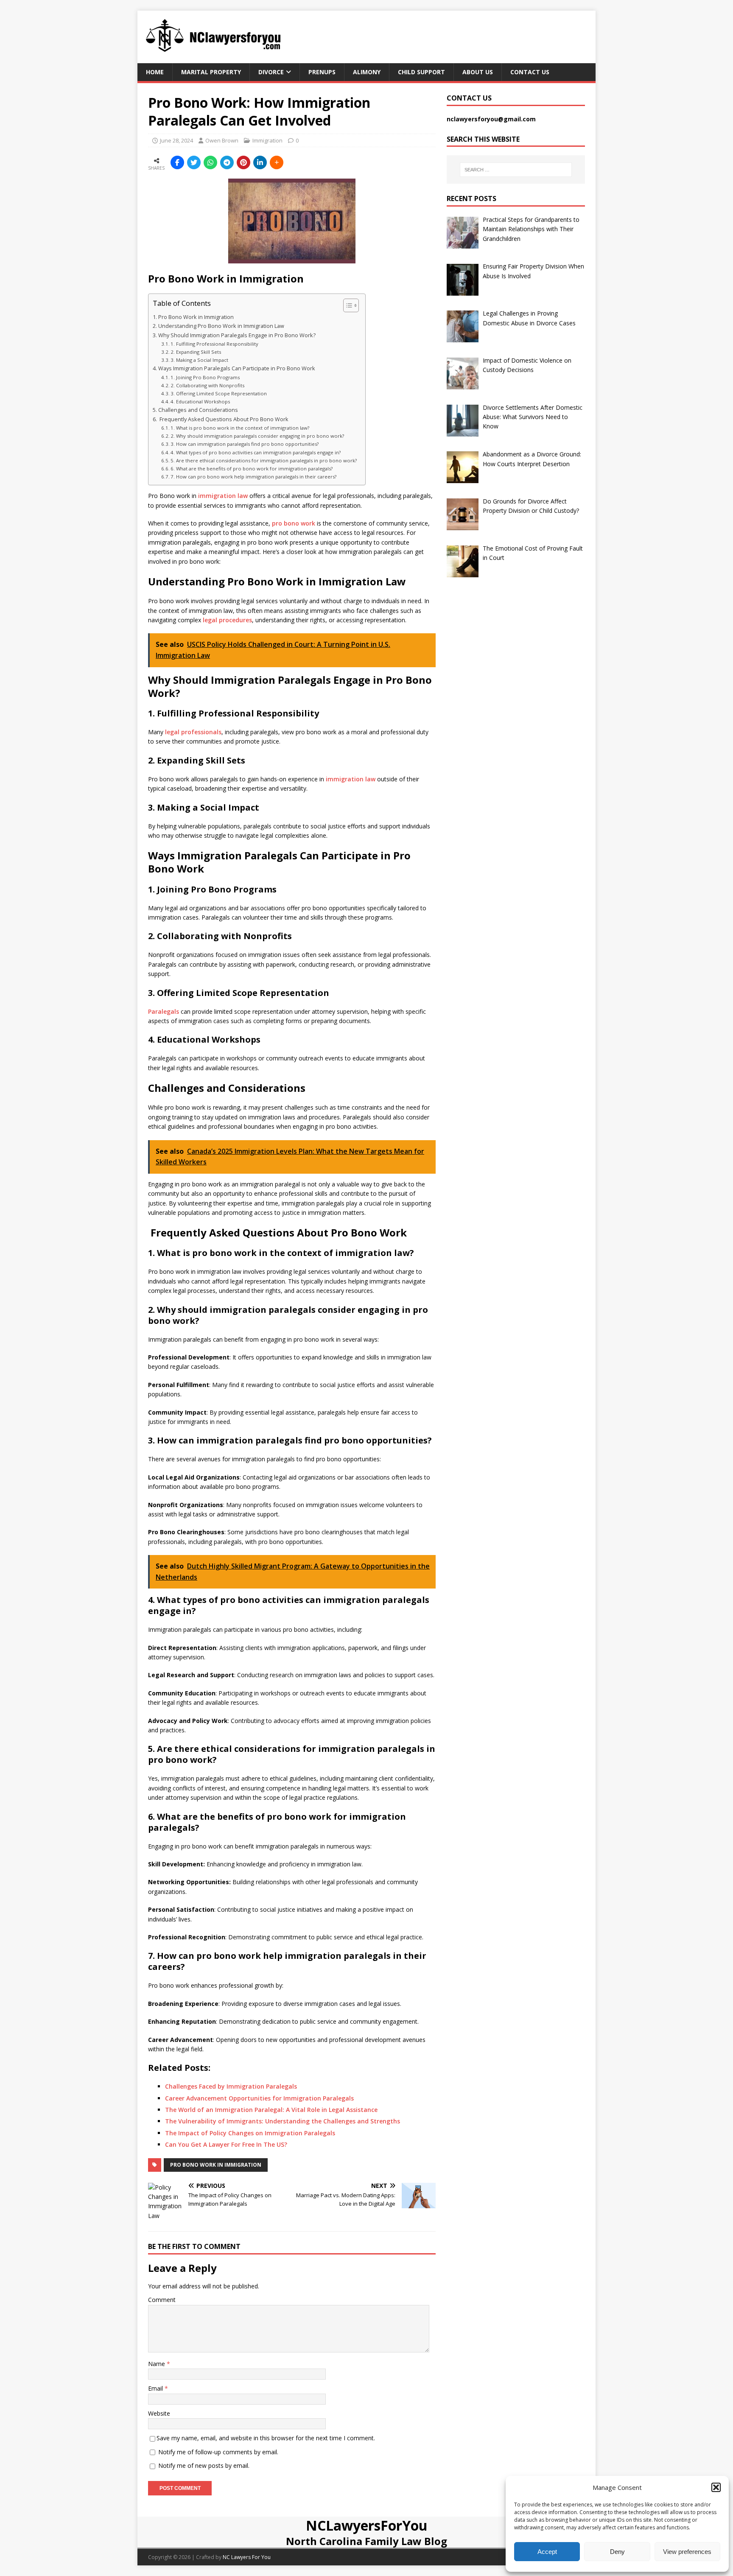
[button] (716, 2487)
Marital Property (211, 72)
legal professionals (193, 732)
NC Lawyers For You (247, 2557)
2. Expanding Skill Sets (196, 352)
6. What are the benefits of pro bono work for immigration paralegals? (252, 468)
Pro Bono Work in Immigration (196, 317)
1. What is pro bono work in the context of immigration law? (240, 428)
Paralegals (164, 1011)
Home (155, 72)
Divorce (271, 72)
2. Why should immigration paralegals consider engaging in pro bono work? (257, 436)
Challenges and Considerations (198, 410)
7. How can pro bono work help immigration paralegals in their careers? (253, 477)
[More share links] (277, 162)
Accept (547, 2552)
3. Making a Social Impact (199, 360)
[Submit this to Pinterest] (243, 162)
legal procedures (227, 620)
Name (157, 2364)
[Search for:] (516, 170)
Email (156, 2388)
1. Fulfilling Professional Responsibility (214, 344)
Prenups (322, 72)
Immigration (267, 140)
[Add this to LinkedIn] (260, 162)
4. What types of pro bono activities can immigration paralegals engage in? (256, 452)
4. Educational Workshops (200, 401)
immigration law (223, 496)
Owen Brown (222, 140)
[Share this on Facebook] (177, 162)
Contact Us (530, 72)
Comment (162, 2300)
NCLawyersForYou (367, 2525)
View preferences (687, 2552)
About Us (478, 72)
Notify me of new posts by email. (204, 2466)
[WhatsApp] (210, 162)
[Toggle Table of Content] (347, 305)
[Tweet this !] (194, 162)
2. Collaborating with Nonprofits (207, 385)
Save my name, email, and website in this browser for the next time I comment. (266, 2438)
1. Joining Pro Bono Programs (205, 377)
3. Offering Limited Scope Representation (219, 393)
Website (159, 2413)
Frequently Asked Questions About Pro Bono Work (223, 419)
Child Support (421, 72)
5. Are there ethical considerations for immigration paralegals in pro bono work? (264, 460)
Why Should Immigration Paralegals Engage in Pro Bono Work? (237, 335)
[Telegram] (227, 162)
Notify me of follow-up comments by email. (218, 2452)
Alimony (367, 72)
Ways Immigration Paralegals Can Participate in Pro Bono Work (237, 368)
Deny (617, 2552)
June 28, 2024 (176, 140)
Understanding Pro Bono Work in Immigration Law (221, 326)
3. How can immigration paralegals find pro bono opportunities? (245, 444)
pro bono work (294, 523)
